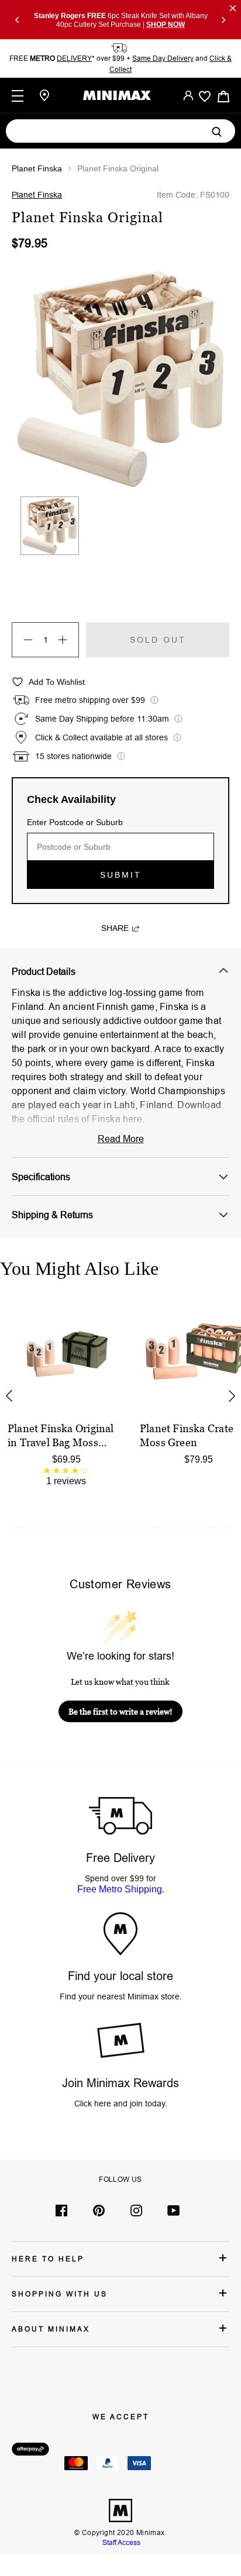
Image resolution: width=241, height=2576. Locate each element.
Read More (121, 1139)
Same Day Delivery (163, 58)
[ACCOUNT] (188, 95)
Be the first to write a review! (120, 1711)
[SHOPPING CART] (223, 96)
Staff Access (120, 2542)
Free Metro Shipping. (121, 1889)
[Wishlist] (205, 96)
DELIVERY (74, 58)
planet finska (37, 168)
